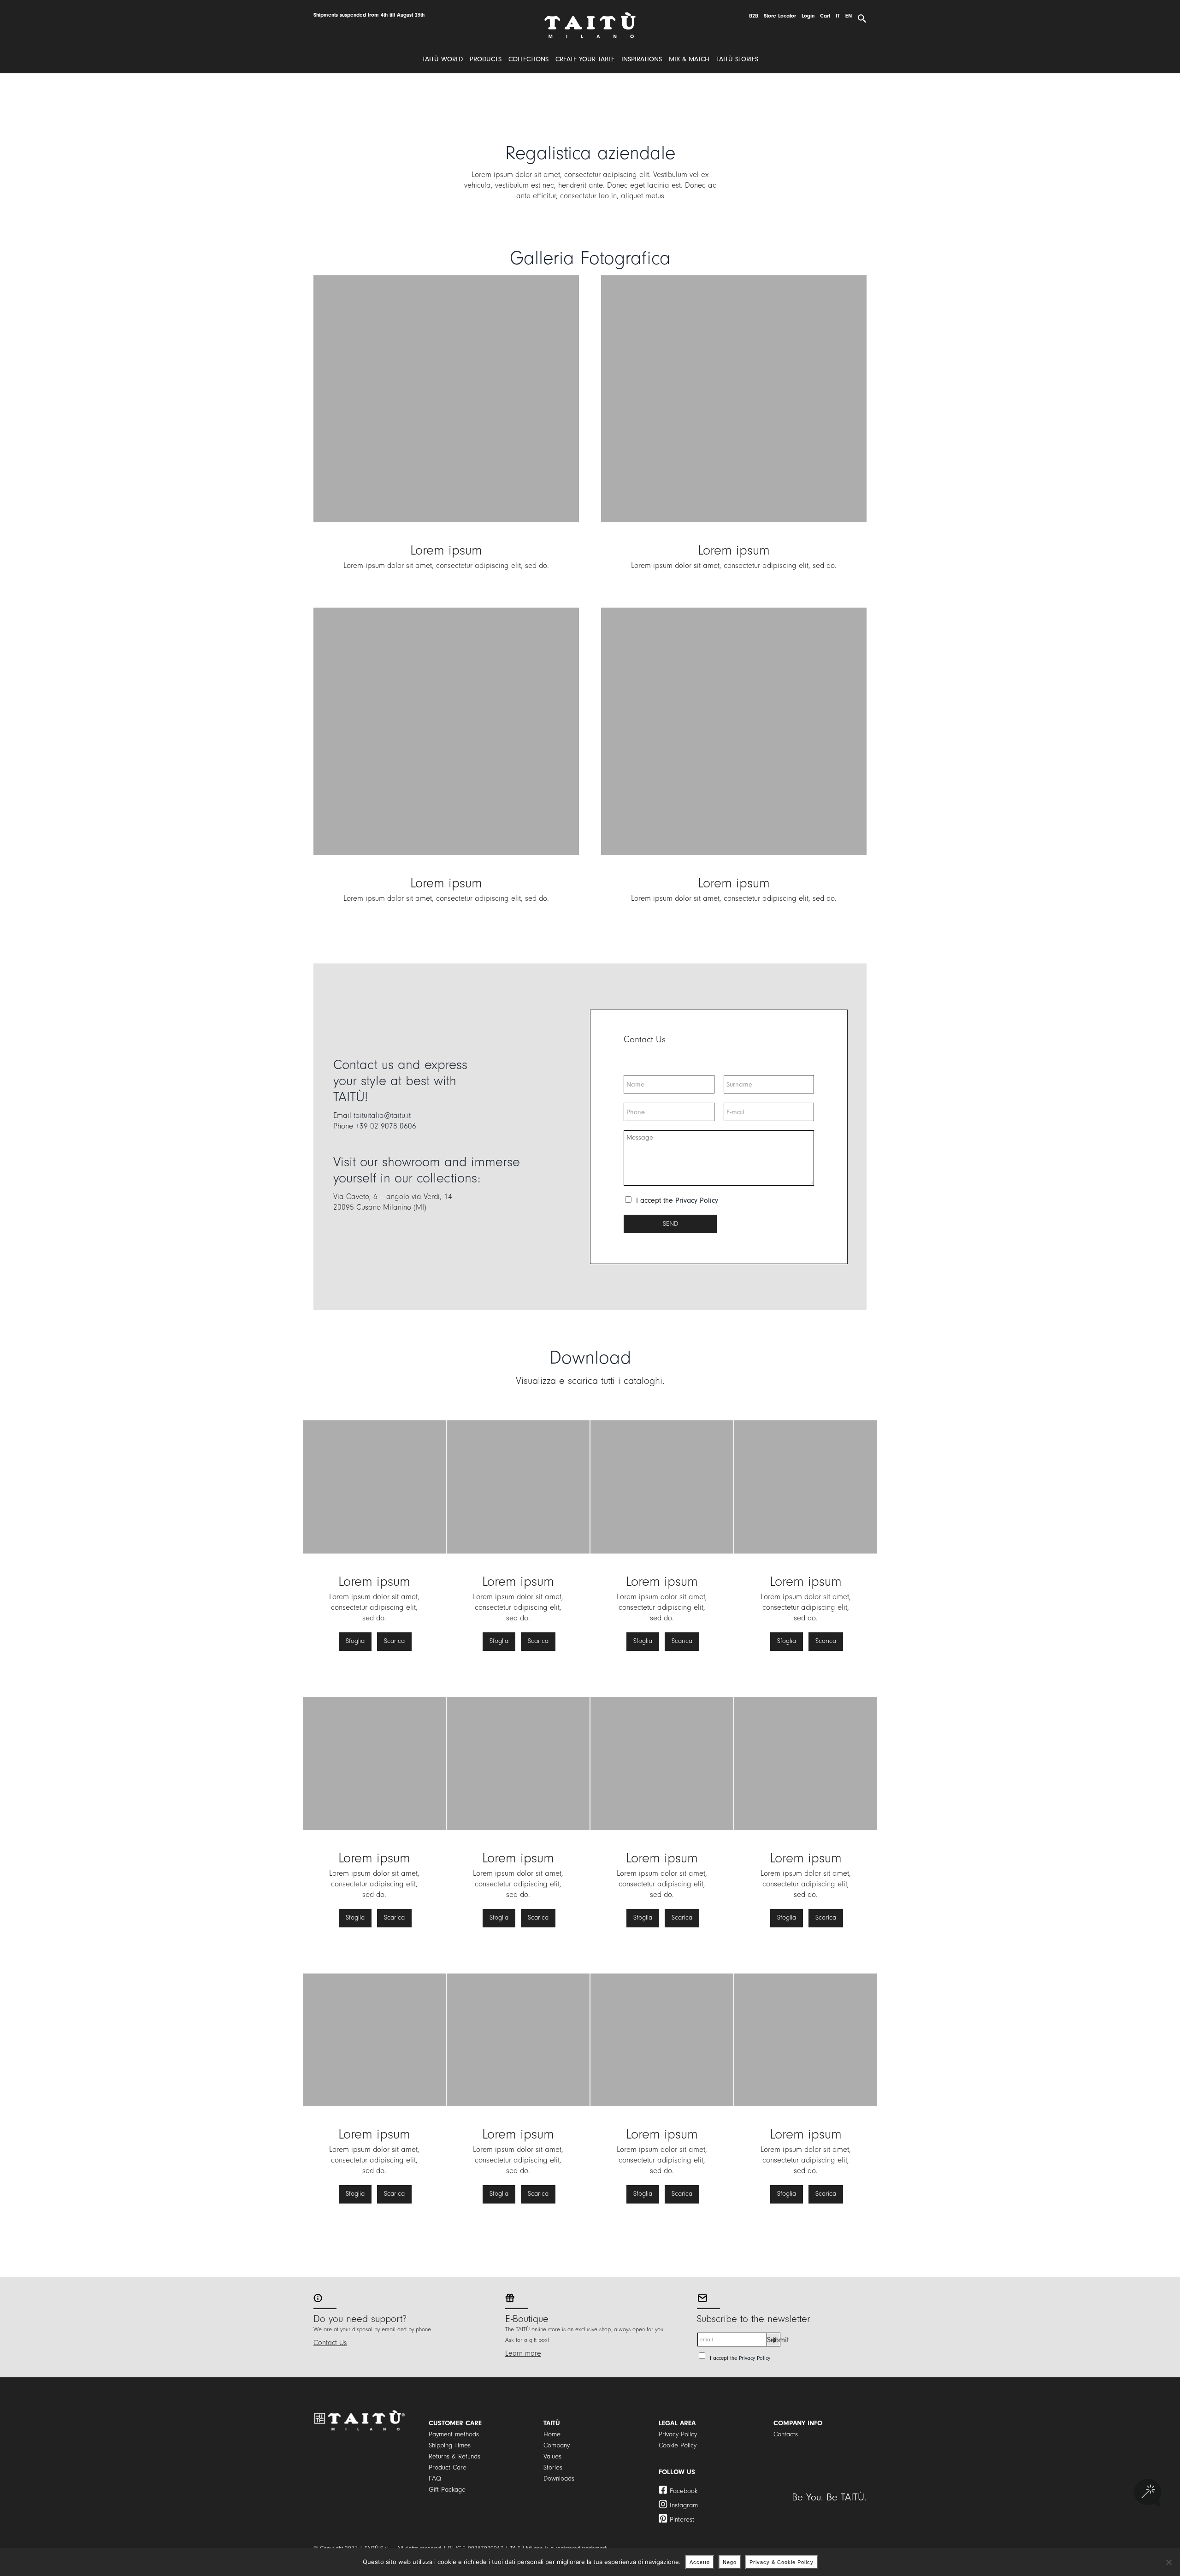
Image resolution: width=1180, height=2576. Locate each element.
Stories (553, 2467)
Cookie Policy (678, 2445)
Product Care (448, 2467)
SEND (670, 1224)
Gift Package (447, 2490)
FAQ (435, 2479)
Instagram (684, 2505)
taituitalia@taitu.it (382, 1115)
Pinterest (682, 2520)
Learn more (523, 2353)
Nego (730, 2562)
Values (552, 2456)
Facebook (684, 2491)
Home (552, 2434)
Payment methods (454, 2434)
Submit (774, 2340)
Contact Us (330, 2343)
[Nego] (1168, 2562)
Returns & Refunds (454, 2456)
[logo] (590, 15)
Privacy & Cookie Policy (782, 2562)
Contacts (786, 2434)
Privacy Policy (697, 1200)
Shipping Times (450, 2445)
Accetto (700, 2562)
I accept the (677, 1200)
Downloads (559, 2479)
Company (557, 2445)
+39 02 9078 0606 (386, 1126)
